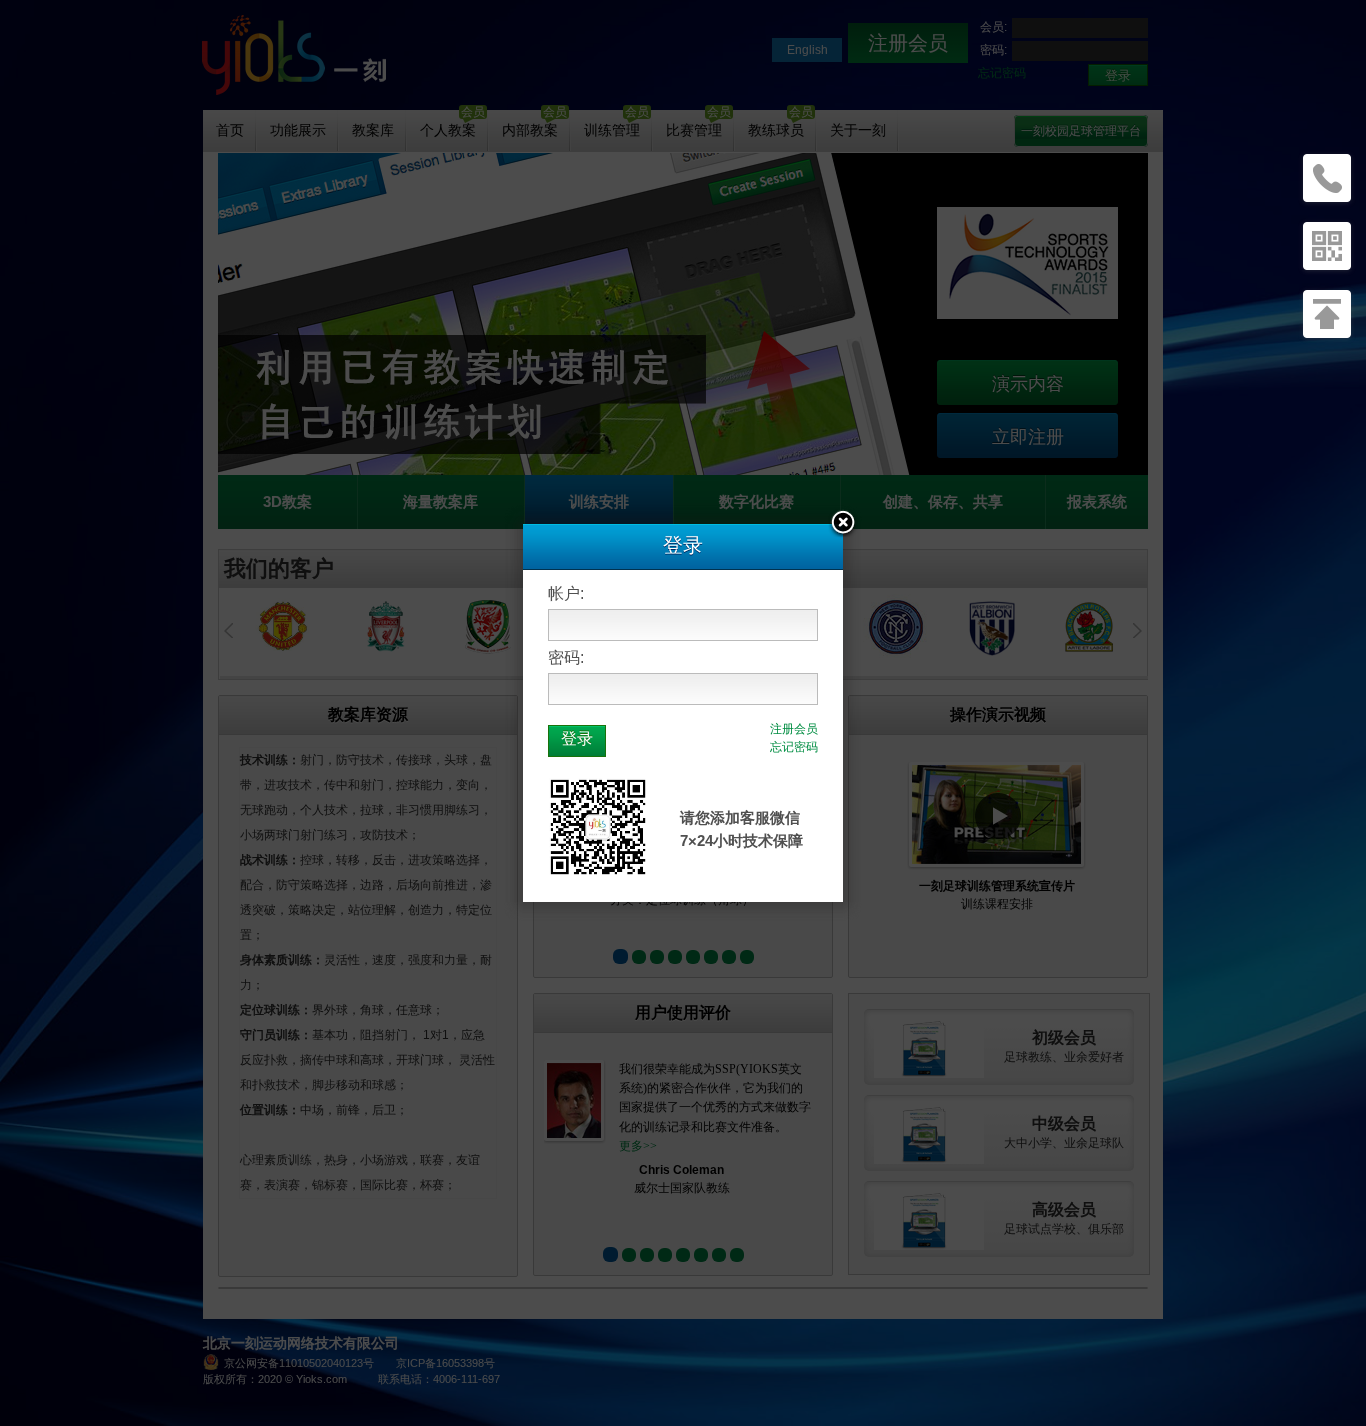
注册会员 (794, 729)
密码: (566, 657)
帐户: (566, 593)
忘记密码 (794, 747)
